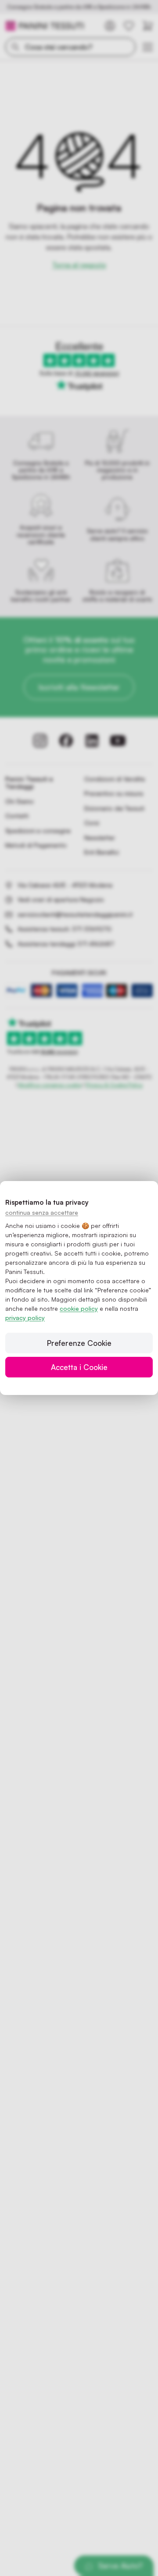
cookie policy (79, 1308)
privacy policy (25, 1318)
